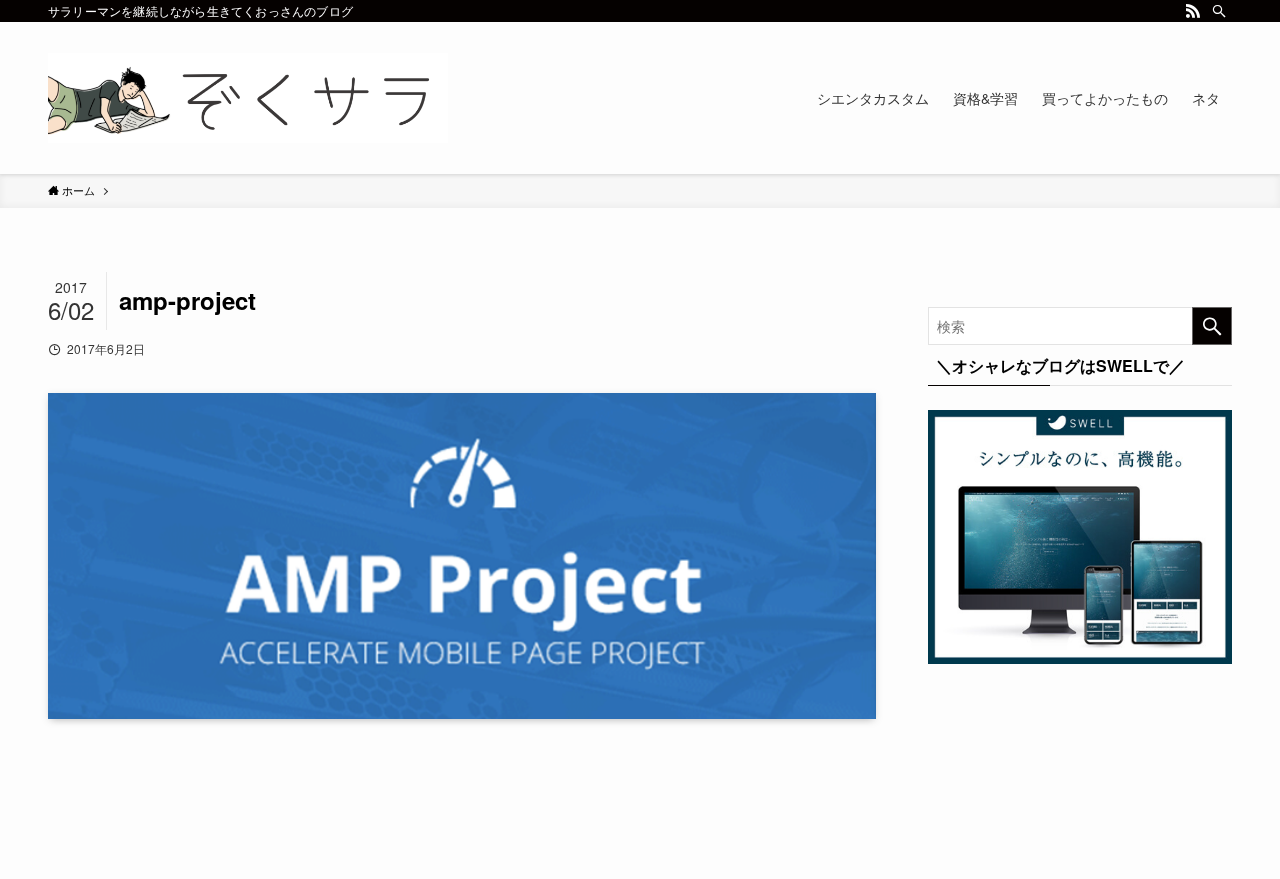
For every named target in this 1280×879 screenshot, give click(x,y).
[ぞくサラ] (248, 98)
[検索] (1219, 11)
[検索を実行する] (1212, 326)
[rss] (1193, 11)
